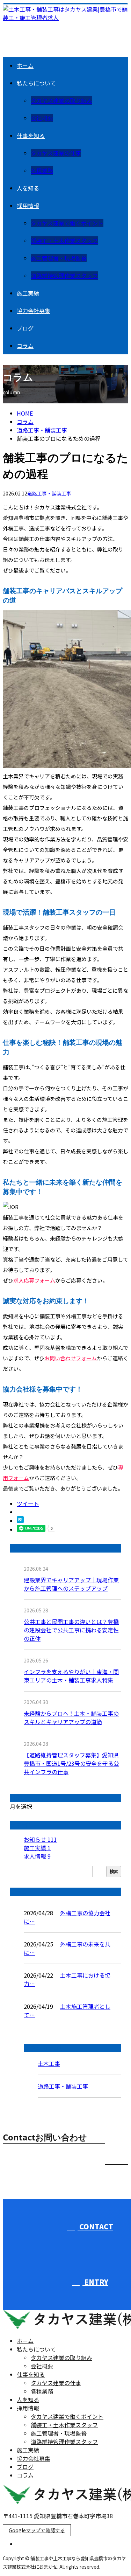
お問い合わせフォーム (71, 1358)
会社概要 (42, 118)
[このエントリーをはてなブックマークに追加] (20, 1521)
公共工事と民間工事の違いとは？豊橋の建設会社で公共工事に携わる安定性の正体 (71, 1630)
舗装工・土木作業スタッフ (64, 241)
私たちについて (36, 83)
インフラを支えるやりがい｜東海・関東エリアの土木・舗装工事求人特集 (71, 1676)
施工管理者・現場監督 (59, 258)
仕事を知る (31, 136)
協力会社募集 (34, 311)
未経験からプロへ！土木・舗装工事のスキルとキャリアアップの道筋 (71, 1717)
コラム (25, 346)
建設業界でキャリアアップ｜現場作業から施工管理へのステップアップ (71, 1584)
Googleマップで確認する (37, 2530)
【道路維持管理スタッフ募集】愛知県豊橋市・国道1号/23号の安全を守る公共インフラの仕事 (71, 1763)
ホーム (25, 65)
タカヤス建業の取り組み (61, 100)
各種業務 (42, 171)
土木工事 (49, 2063)
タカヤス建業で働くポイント (67, 223)
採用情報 (28, 206)
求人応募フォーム (34, 1280)
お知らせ (40, 1839)
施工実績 (28, 293)
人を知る (28, 188)
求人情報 (37, 1856)
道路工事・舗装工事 (42, 430)
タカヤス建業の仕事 (56, 153)
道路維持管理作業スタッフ (64, 276)
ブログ (25, 328)
